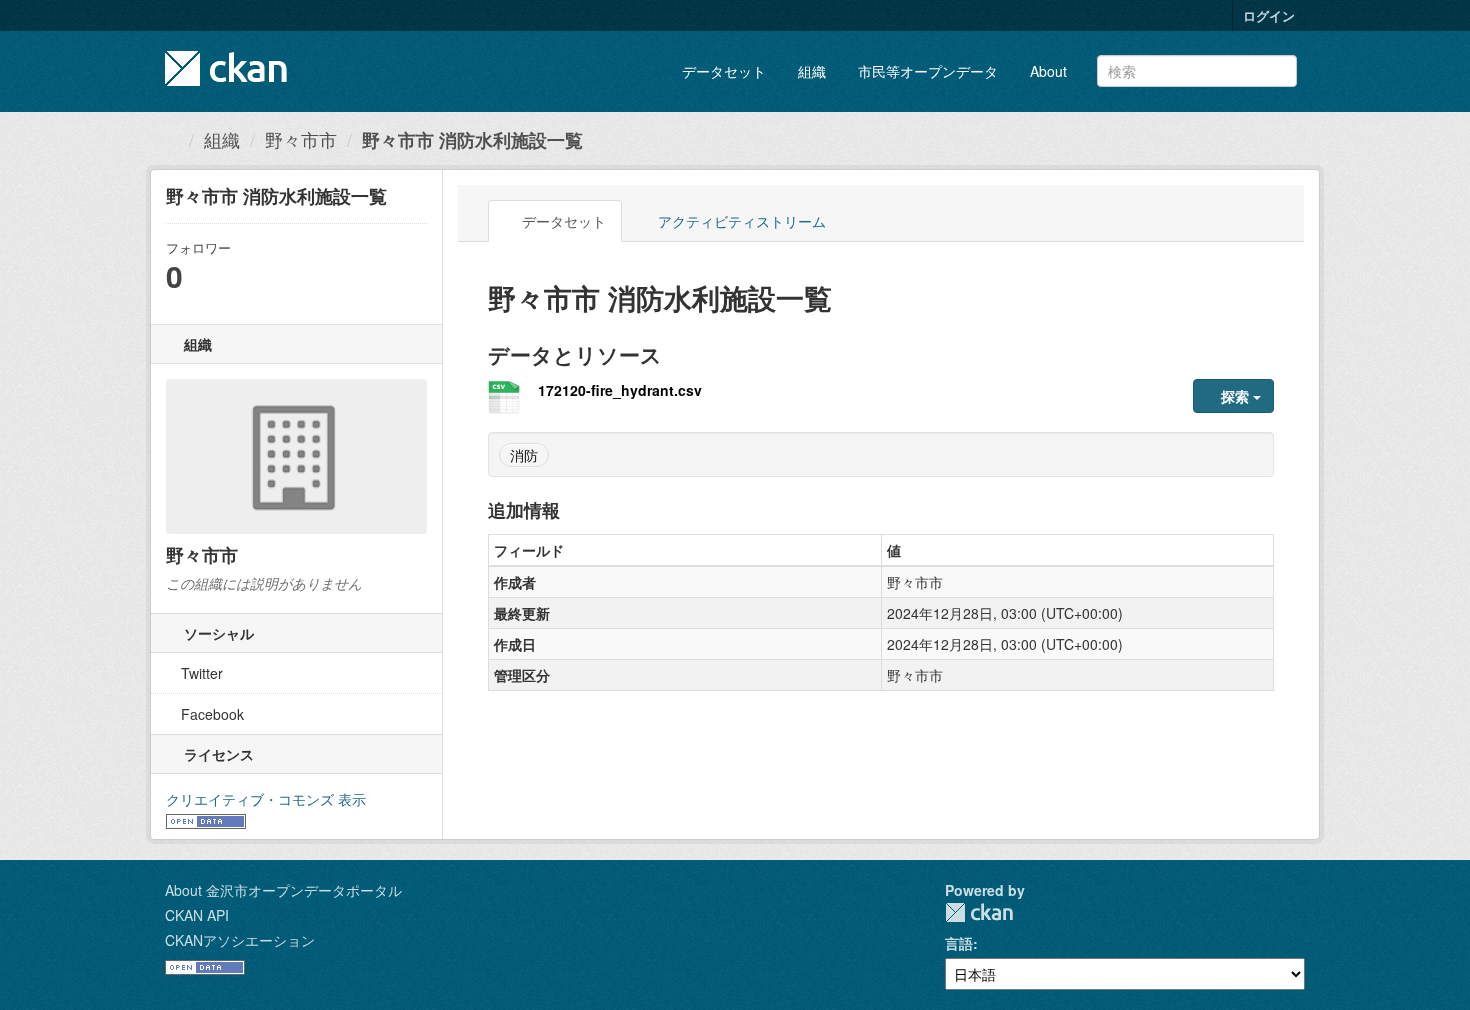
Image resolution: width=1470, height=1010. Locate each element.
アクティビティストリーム (740, 221)
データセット (724, 71)
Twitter (200, 673)
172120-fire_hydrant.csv (620, 390)
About (1048, 71)
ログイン (1269, 15)
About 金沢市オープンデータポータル (283, 890)
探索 (1235, 396)
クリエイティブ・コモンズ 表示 (266, 799)
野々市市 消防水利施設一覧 (472, 140)
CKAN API (197, 915)
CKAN (979, 912)
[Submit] (1278, 69)
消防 (524, 455)
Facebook (210, 714)
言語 (959, 943)
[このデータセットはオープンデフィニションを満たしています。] (206, 819)
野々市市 (301, 139)
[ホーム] (172, 139)
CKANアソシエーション (240, 940)
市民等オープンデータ (928, 71)
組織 (812, 71)
